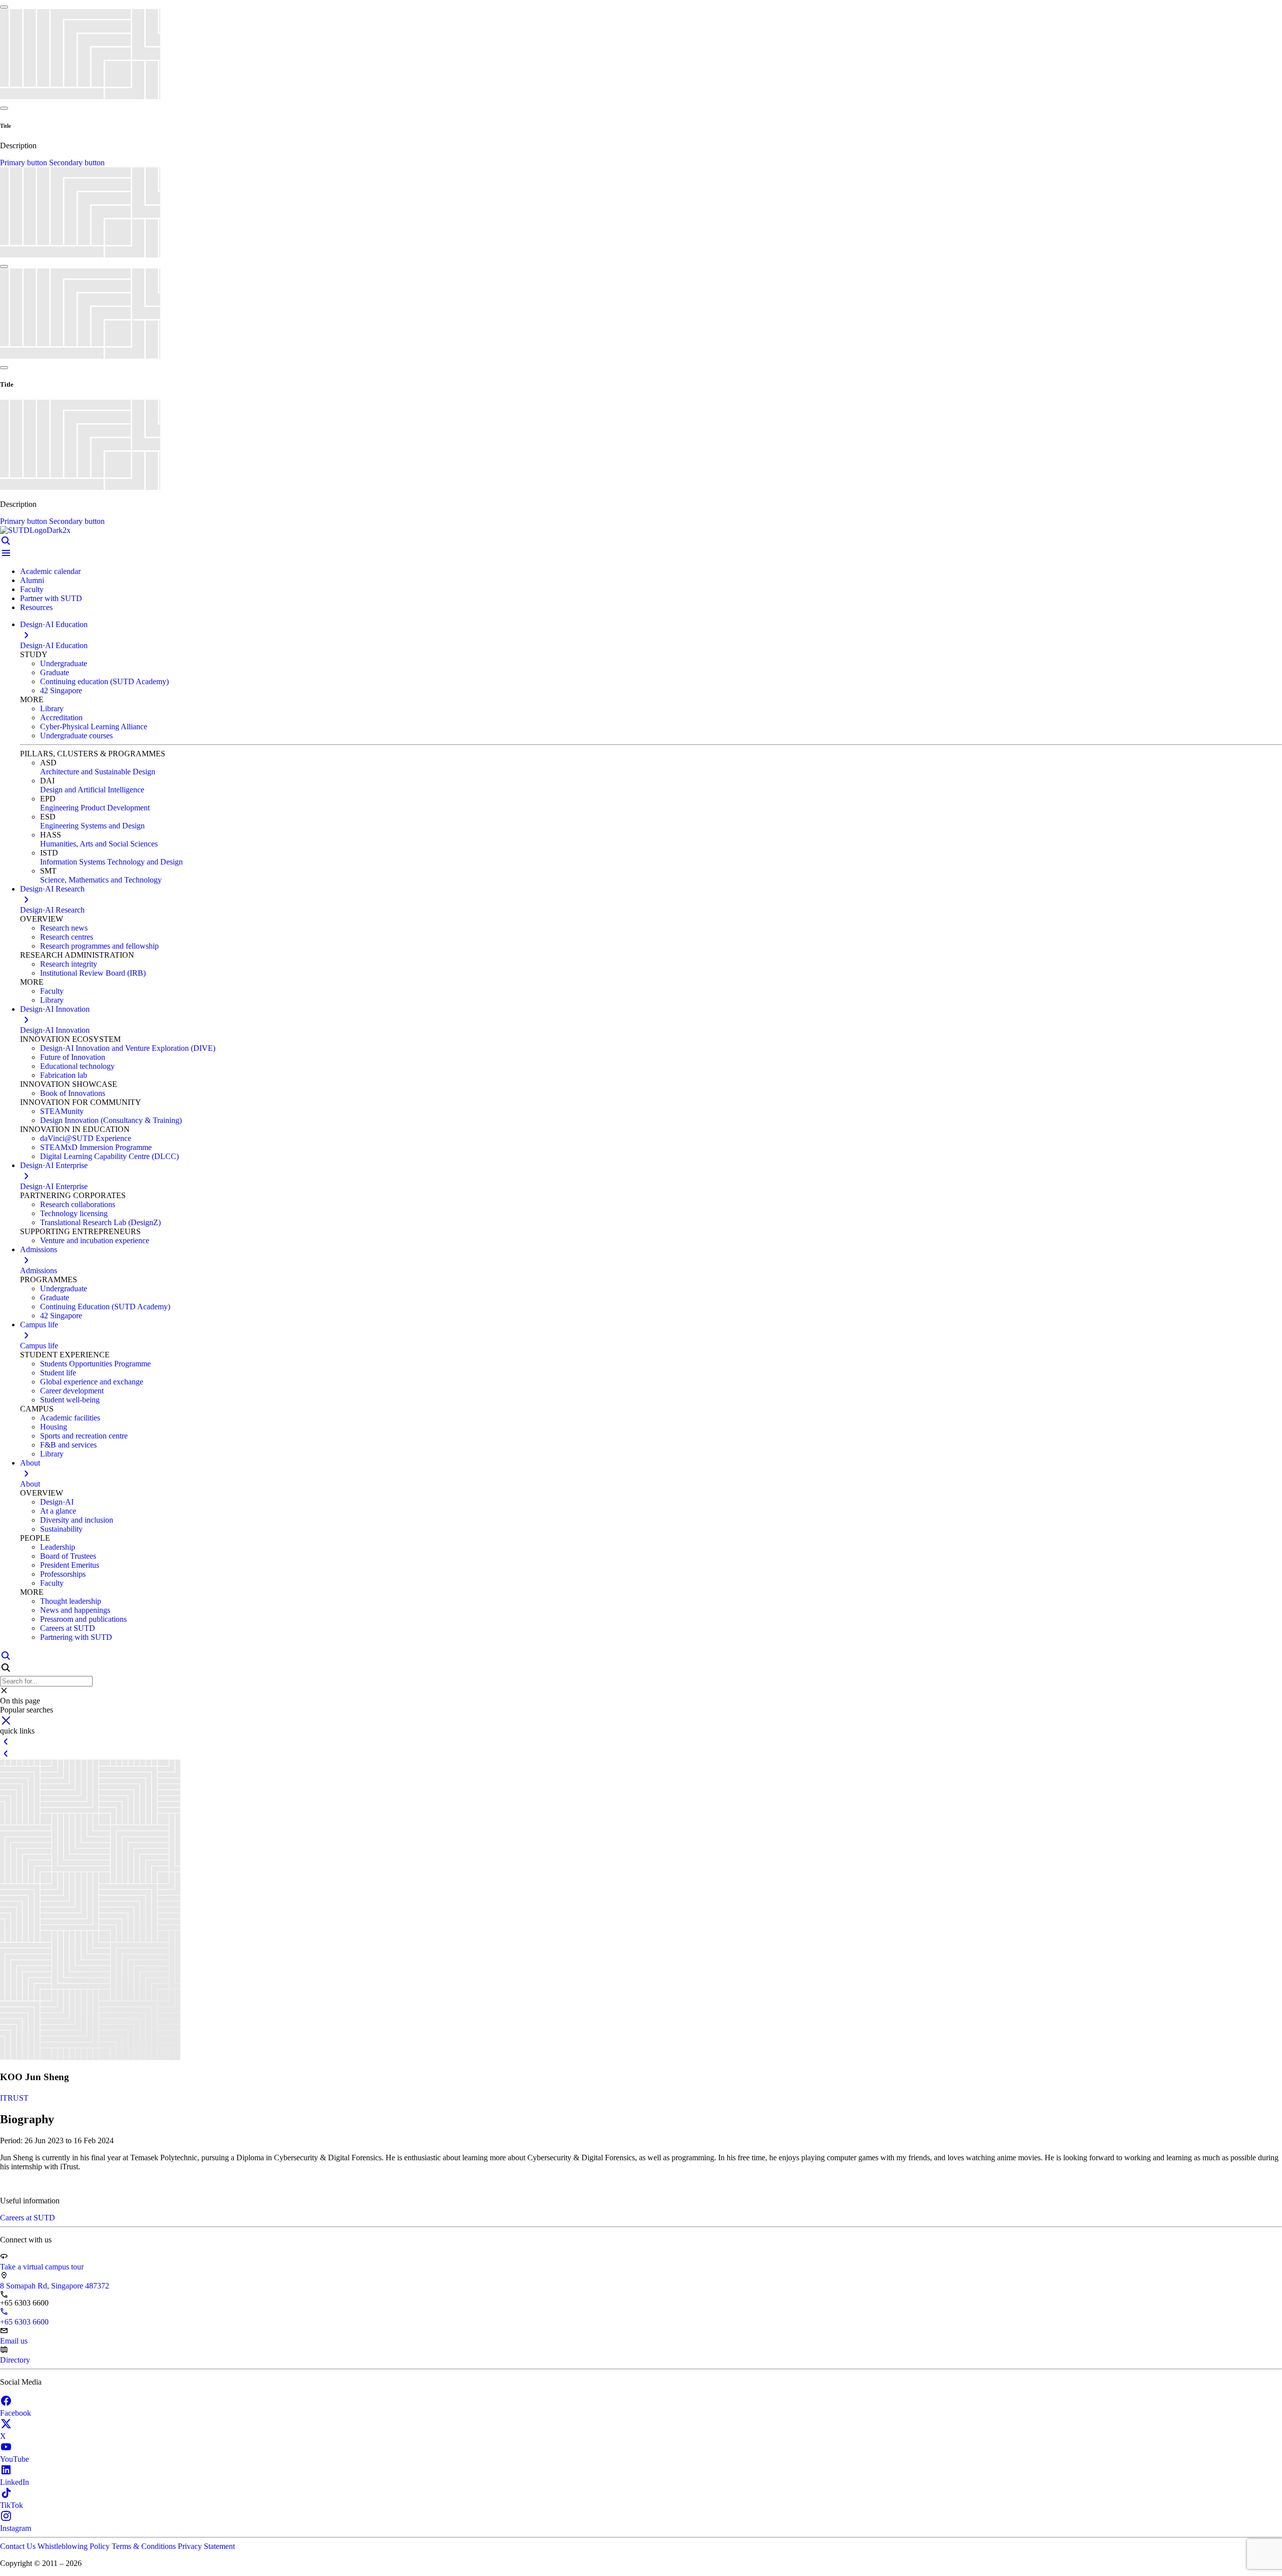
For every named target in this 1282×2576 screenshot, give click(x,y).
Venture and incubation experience (95, 1240)
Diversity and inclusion (77, 1520)
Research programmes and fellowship (99, 946)
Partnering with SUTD (76, 1637)
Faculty (32, 589)
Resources (36, 607)
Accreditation (61, 718)
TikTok (12, 2505)
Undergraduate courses (76, 736)
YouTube (15, 2459)
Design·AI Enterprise (54, 1186)
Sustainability (61, 1529)
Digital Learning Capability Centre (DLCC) (109, 1156)
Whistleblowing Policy (75, 2546)
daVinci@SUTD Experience (86, 1138)
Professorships (63, 1574)
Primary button (25, 163)
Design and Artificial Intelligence (92, 790)
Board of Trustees (68, 1556)
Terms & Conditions (145, 2546)
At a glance (58, 1511)
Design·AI (57, 1502)
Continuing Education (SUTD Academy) (105, 1307)
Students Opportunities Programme (95, 1364)
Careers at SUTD (68, 1628)
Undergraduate (64, 663)
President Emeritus (70, 1565)
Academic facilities (70, 1418)
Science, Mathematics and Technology (101, 880)
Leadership (58, 1547)
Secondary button (77, 163)
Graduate (55, 672)
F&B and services (68, 1445)
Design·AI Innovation (55, 1030)
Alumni (32, 580)
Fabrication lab (64, 1075)
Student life (58, 1373)
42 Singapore (61, 690)
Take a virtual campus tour (42, 2267)
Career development (72, 1391)
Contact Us (19, 2546)
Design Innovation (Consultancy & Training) (111, 1120)
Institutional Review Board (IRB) (93, 973)
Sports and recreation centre (84, 1436)
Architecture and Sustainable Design (98, 772)
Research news (64, 928)
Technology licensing (74, 1213)
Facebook (16, 2413)
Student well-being (70, 1400)
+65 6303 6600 (24, 2322)
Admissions (39, 1270)
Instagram (16, 2528)
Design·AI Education (54, 645)
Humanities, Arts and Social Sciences (99, 844)
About (30, 1484)
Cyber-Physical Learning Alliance (94, 727)
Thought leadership (71, 1601)
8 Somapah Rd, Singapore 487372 (55, 2286)
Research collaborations (78, 1204)
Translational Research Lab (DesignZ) (100, 1222)
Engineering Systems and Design (92, 826)
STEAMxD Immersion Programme (96, 1147)
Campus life (39, 1346)
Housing (54, 1427)
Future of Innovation (73, 1057)
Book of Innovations (73, 1093)
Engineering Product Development (95, 808)
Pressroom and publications (83, 1619)
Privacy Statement (206, 2546)
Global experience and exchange (92, 1382)
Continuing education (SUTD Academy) (104, 681)
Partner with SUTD (51, 598)
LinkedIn (15, 2482)
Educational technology (77, 1066)
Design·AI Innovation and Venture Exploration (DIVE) (128, 1048)
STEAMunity (62, 1111)
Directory (15, 2360)
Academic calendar (50, 571)
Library (52, 708)
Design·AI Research (52, 910)
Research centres (67, 937)
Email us (14, 2341)
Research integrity (69, 964)
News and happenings (75, 1610)
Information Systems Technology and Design (111, 862)
